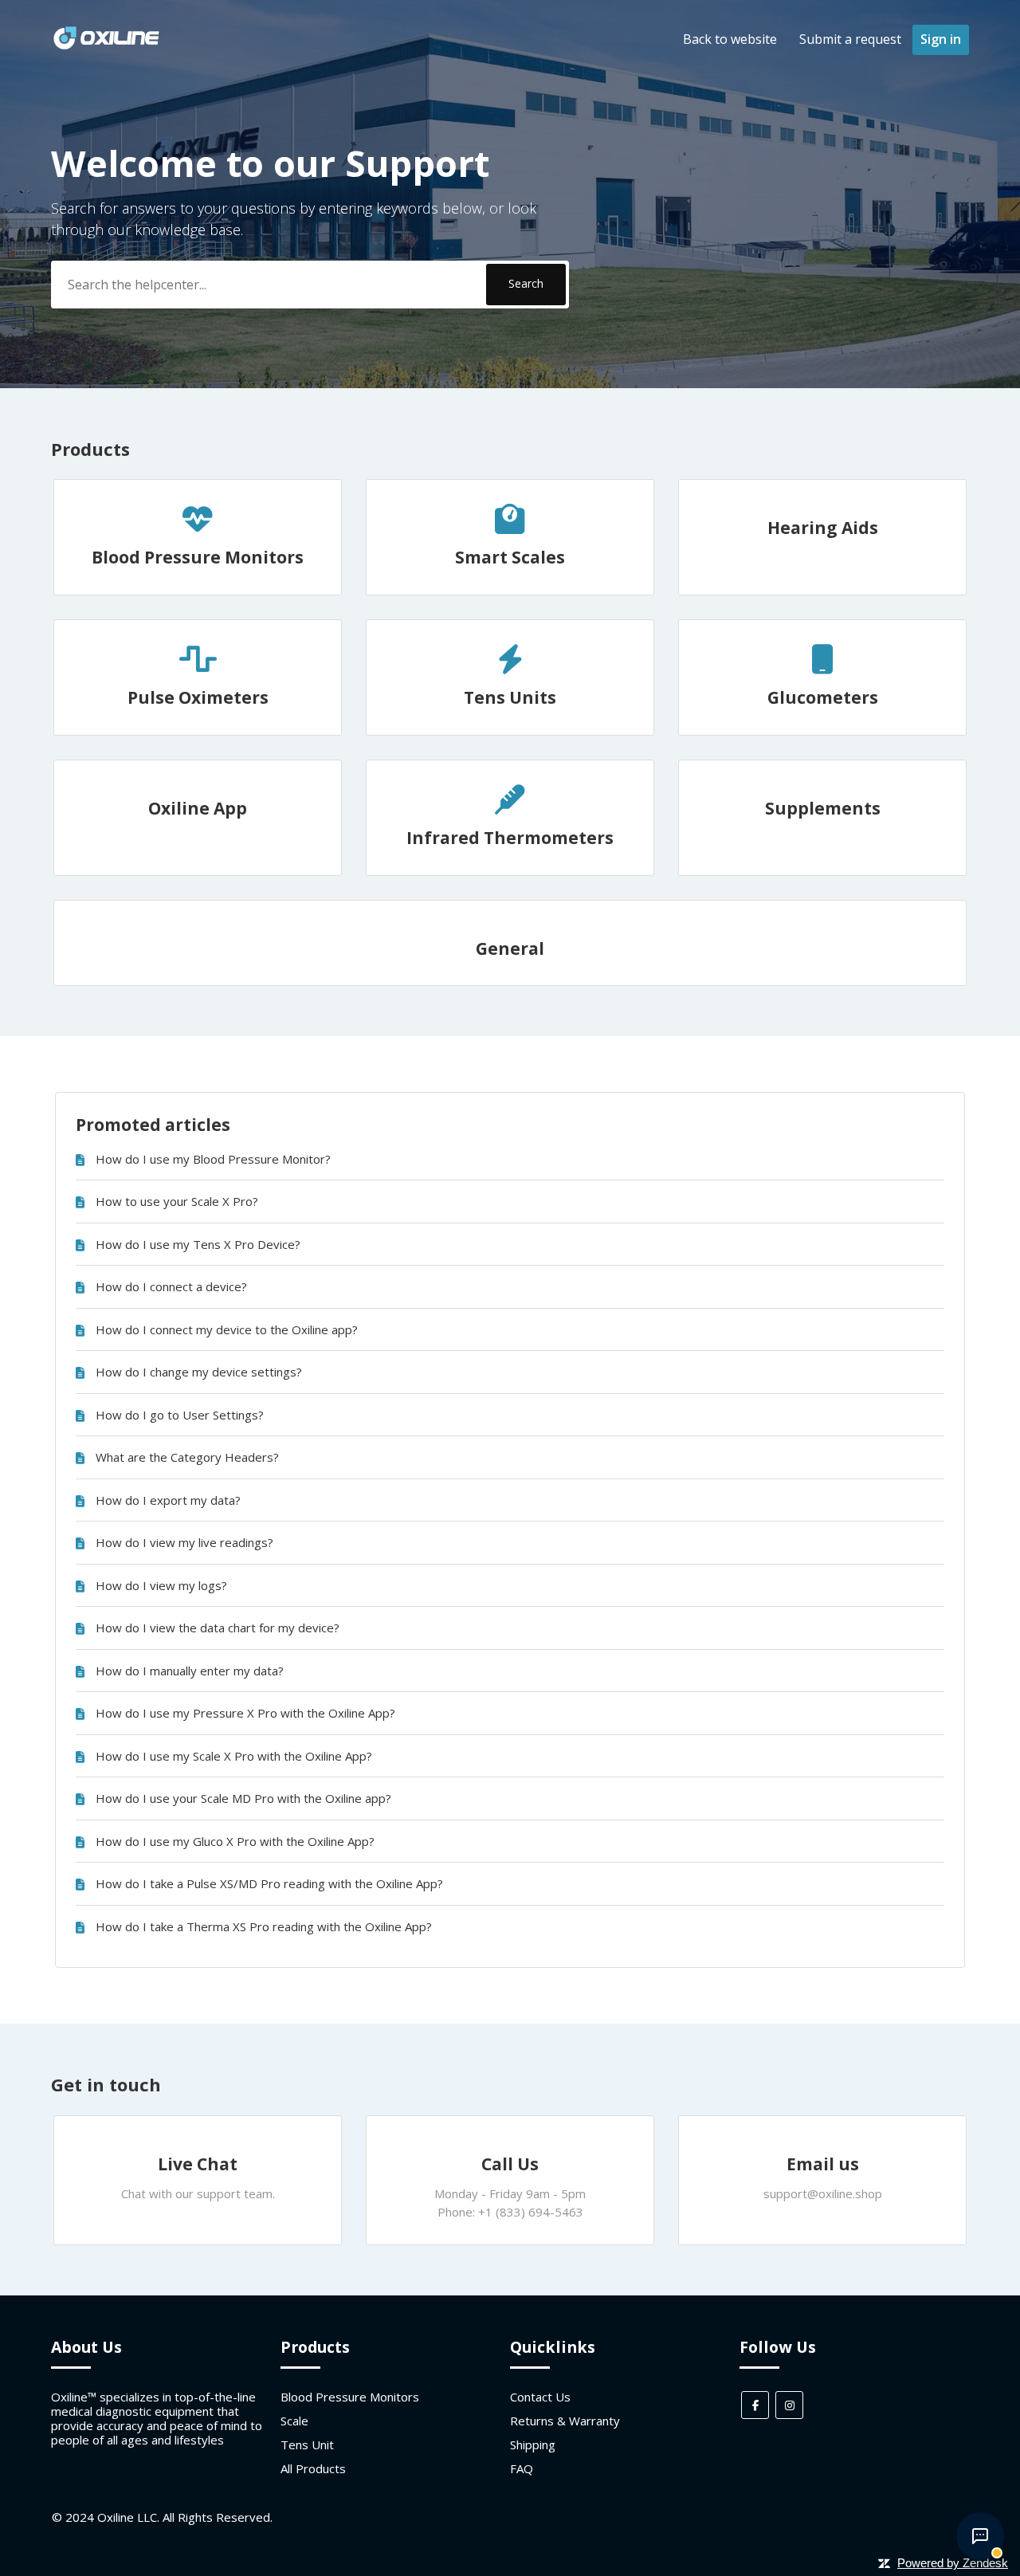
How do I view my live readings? (184, 1542)
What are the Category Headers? (187, 1457)
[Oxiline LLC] (106, 47)
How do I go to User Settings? (180, 1415)
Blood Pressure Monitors (350, 2397)
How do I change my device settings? (199, 1372)
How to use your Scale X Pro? (177, 1201)
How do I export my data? (168, 1500)
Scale (294, 2421)
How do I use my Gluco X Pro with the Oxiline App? (235, 1841)
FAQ (522, 2468)
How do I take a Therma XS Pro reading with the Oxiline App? (264, 1926)
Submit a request (850, 39)
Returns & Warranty (565, 2421)
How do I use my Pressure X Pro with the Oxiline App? (245, 1713)
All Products (313, 2468)
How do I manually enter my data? (190, 1671)
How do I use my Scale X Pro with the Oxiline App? (234, 1756)
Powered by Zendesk (953, 2563)
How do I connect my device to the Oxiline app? (227, 1329)
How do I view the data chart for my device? (218, 1628)
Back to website (730, 39)
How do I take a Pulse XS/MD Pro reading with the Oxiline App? (269, 1883)
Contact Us (540, 2397)
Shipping (533, 2444)
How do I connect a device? (171, 1286)
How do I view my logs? (161, 1585)
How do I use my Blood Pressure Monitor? (213, 1159)
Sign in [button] (941, 39)
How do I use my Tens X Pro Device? (198, 1244)
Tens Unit (307, 2444)
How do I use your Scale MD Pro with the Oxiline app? (243, 1798)
